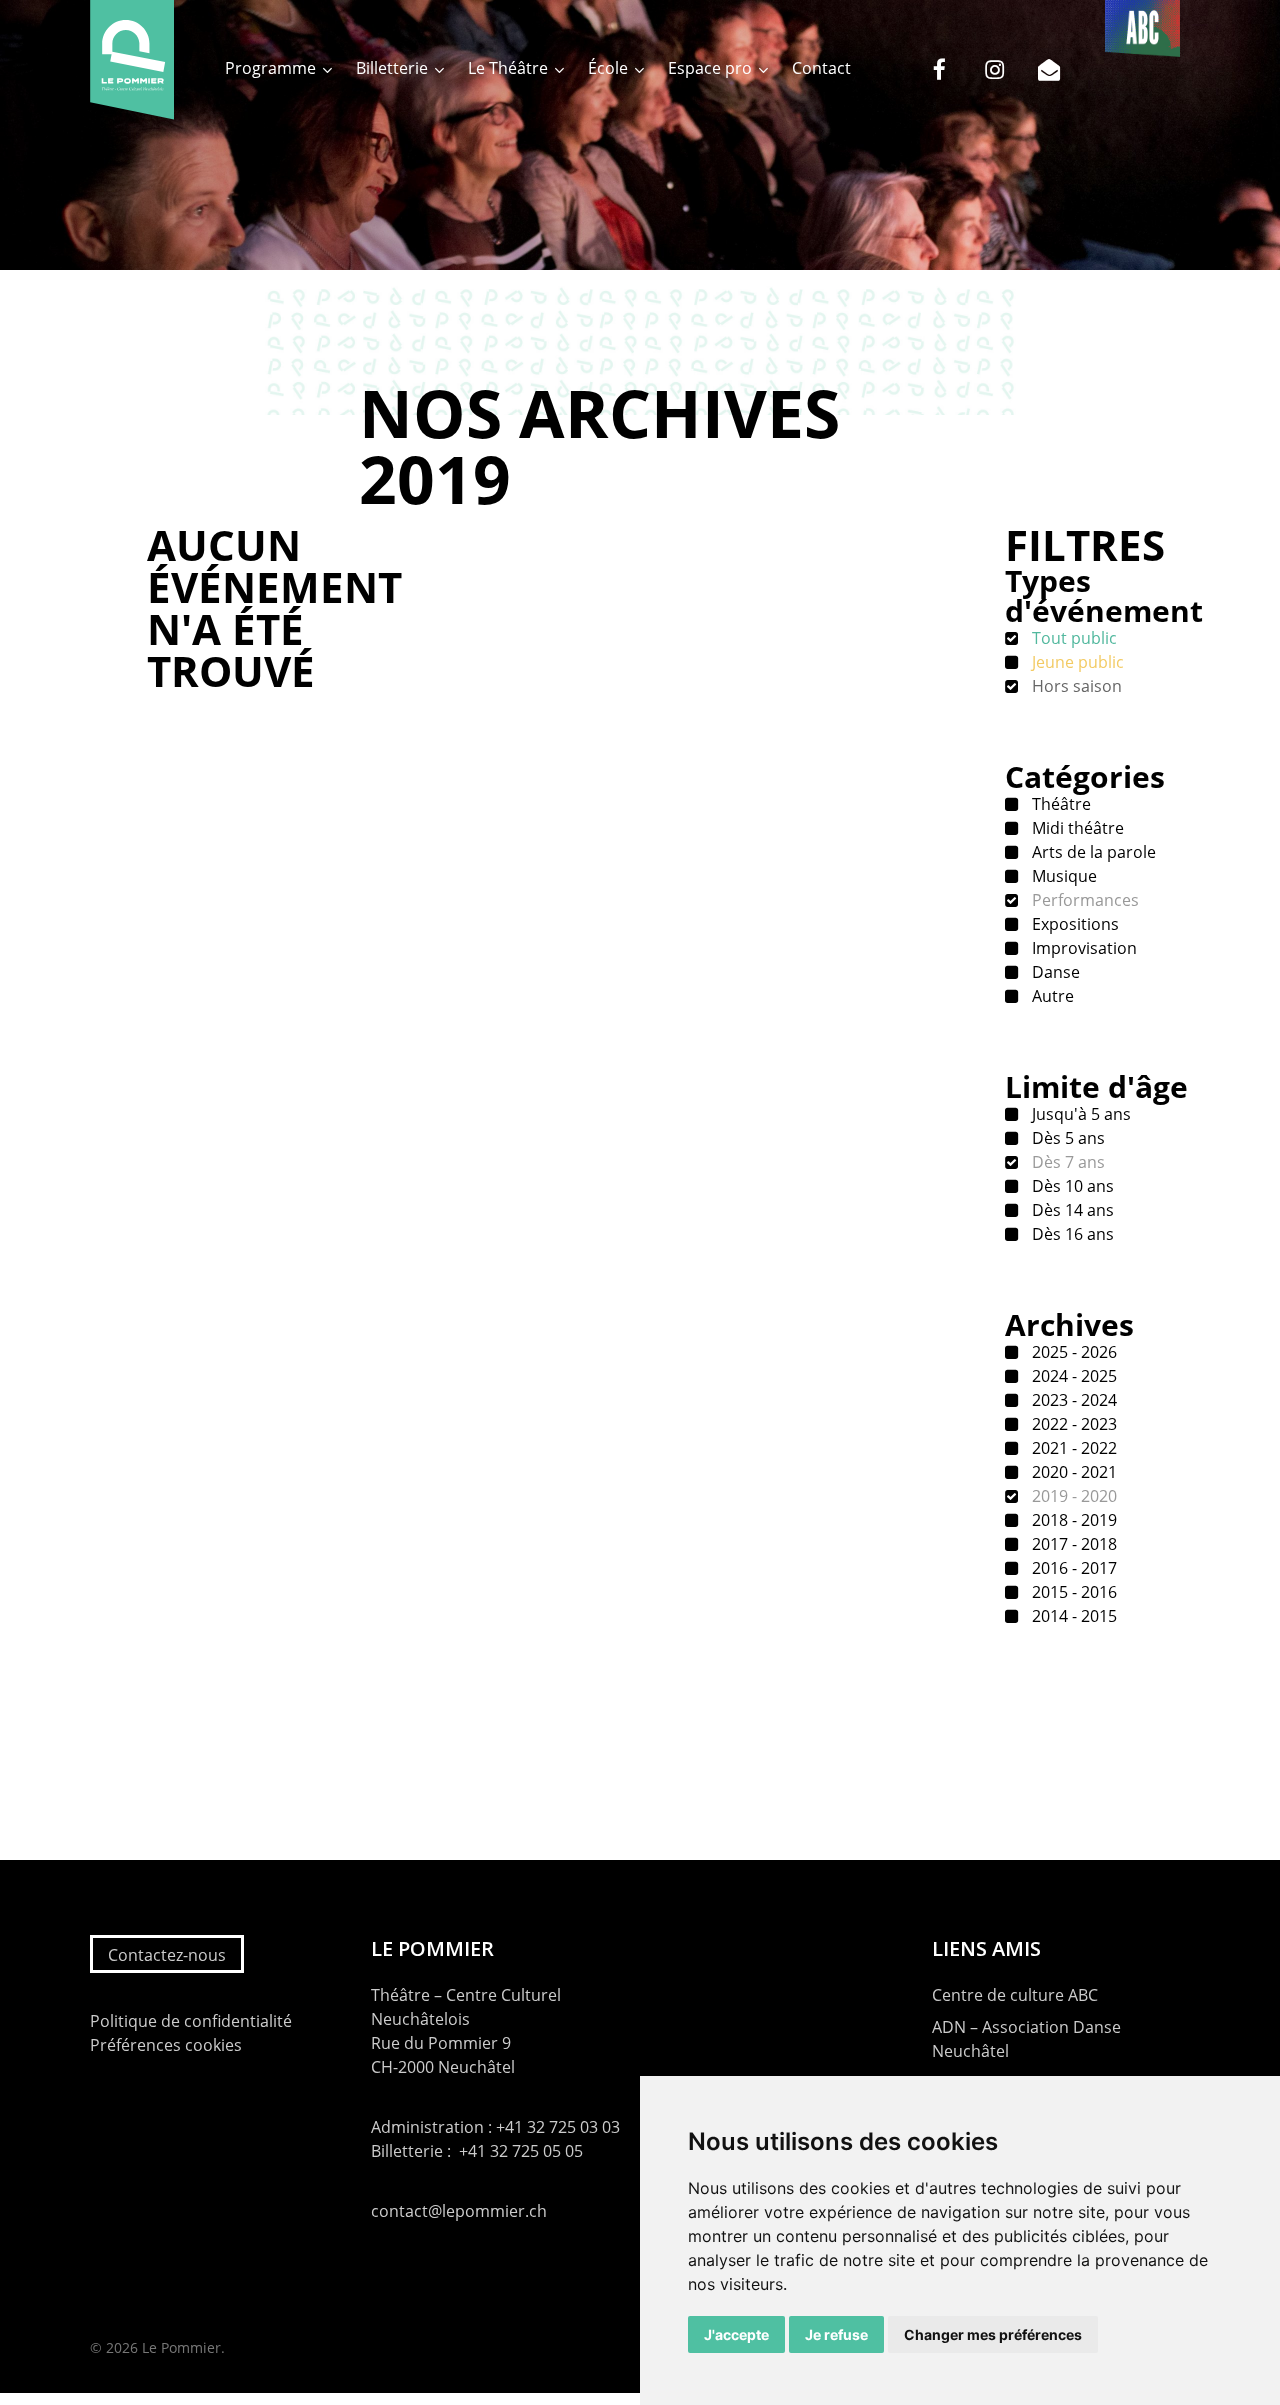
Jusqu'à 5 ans (1079, 1114)
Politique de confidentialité (191, 2021)
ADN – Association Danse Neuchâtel (1026, 2039)
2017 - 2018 (1072, 1544)
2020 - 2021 (1072, 1472)
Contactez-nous (167, 1955)
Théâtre (1059, 804)
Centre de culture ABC (1015, 1995)
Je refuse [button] (836, 2334)
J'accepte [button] (736, 2334)
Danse (1054, 972)
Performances (1083, 900)
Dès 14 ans (1071, 1210)
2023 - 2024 (1072, 1400)
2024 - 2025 (1072, 1376)
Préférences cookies (166, 2045)
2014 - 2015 (1072, 1616)
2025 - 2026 (1072, 1352)
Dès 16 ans (1071, 1234)
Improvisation (1082, 948)
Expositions (1073, 924)
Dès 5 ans (1066, 1138)
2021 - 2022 (1072, 1448)
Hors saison (1075, 686)
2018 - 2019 (1072, 1520)
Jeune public (1076, 662)
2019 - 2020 (1072, 1496)
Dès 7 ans (1066, 1162)
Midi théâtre (1076, 828)
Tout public (1072, 638)
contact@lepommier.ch (459, 2211)
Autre (1051, 996)
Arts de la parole (1092, 852)
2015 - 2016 (1072, 1592)
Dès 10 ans (1071, 1186)
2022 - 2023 (1072, 1424)
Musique (1062, 876)
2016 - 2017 (1072, 1568)
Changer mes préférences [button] (993, 2334)
